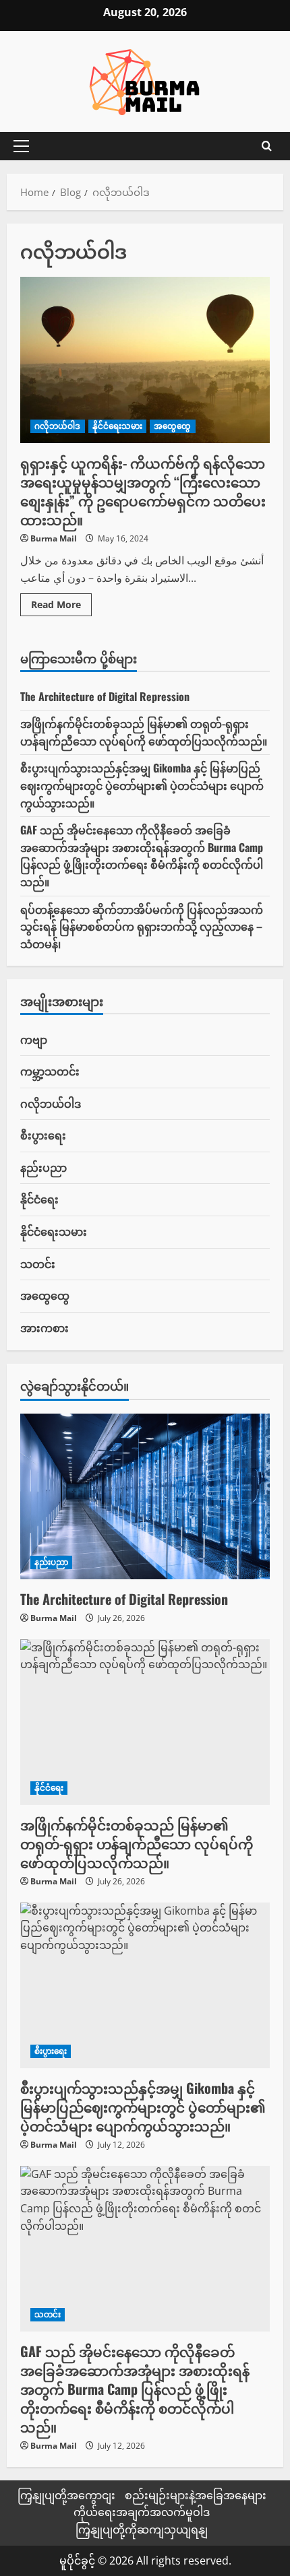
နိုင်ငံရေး (39, 1199)
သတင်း (38, 1263)
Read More (61, 607)
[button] (21, 146)
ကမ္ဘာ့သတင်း (50, 1071)
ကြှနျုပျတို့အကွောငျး (66, 2495)
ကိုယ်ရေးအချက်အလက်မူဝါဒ (142, 2512)
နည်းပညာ (43, 1167)
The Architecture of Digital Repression (105, 696)
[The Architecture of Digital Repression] (145, 1497)
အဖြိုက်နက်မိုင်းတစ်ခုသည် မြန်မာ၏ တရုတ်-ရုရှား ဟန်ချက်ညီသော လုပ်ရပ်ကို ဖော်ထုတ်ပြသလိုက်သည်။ (144, 732)
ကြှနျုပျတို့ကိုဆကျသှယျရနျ (142, 2530)
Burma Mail (54, 538)
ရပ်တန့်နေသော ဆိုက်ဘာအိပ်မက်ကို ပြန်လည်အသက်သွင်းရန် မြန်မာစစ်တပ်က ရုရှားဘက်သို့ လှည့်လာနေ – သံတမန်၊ (142, 926)
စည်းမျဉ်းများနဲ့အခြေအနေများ (196, 2495)
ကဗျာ (34, 1039)
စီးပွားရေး (43, 1135)
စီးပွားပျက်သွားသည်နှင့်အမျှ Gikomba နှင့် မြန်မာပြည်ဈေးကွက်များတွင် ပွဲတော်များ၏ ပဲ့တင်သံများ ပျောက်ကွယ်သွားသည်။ (142, 785)
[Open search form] (267, 146)
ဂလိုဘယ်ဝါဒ (58, 426)
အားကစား (45, 1327)
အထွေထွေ (172, 426)
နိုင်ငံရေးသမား (118, 426)
